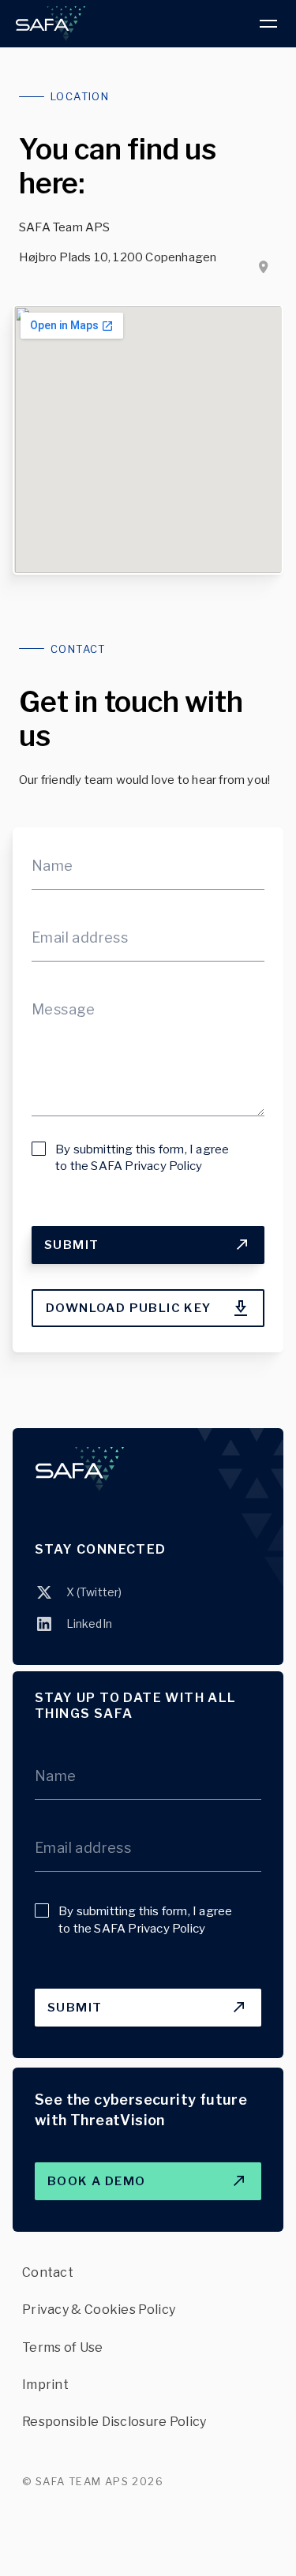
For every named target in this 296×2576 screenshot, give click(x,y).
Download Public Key (129, 1302)
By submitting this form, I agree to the (142, 1158)
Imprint (45, 2385)
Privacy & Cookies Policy (99, 2310)
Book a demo (112, 2175)
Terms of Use (63, 2347)
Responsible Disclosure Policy (114, 2422)
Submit (111, 1239)
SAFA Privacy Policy (146, 1166)
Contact (48, 2272)
